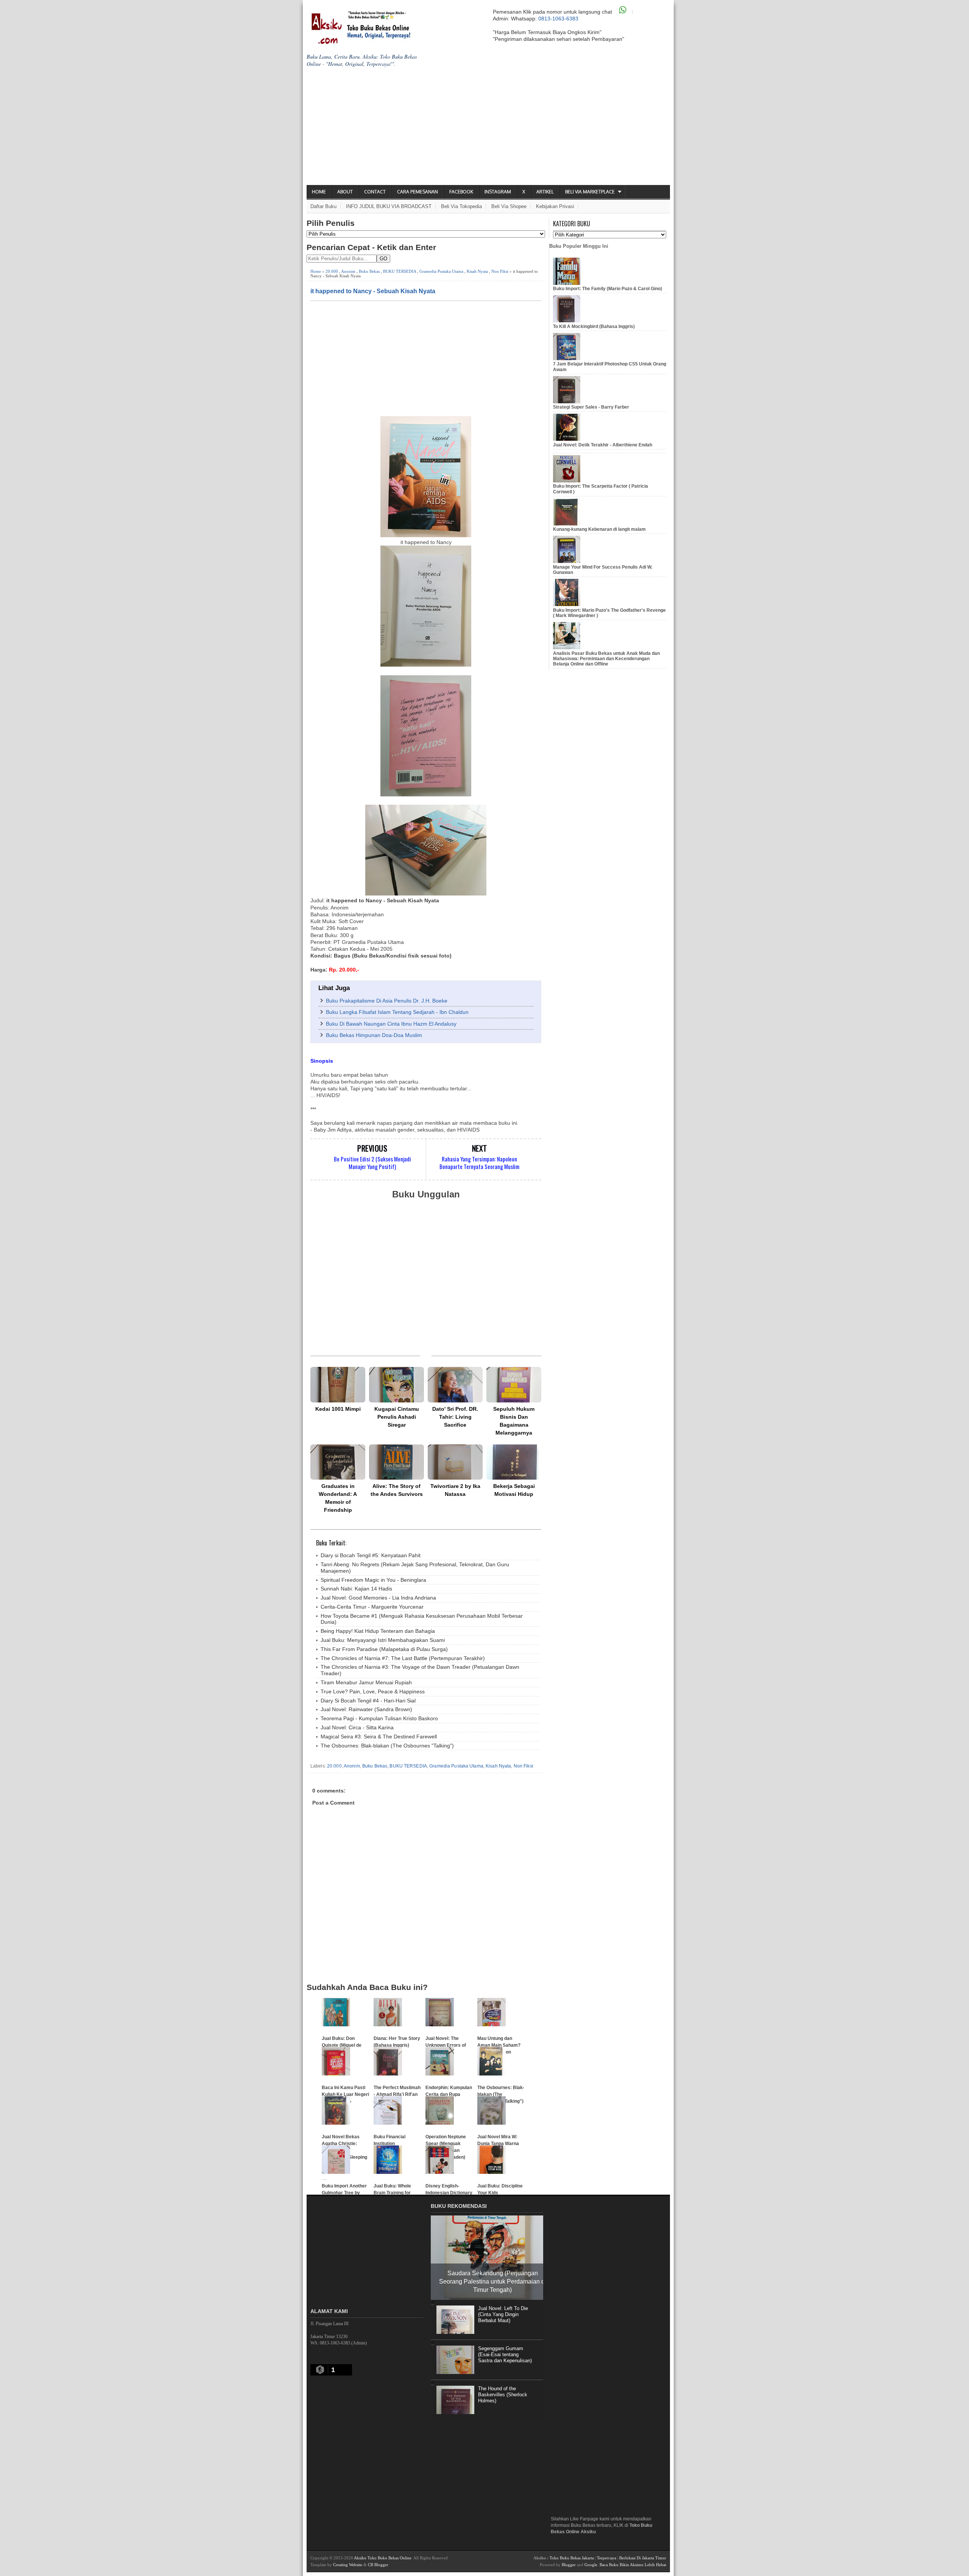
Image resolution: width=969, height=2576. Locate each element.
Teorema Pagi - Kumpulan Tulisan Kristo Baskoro (379, 1718)
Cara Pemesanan (418, 192)
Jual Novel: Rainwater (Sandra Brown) (366, 1709)
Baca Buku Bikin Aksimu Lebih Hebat (633, 2565)
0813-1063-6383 (558, 19)
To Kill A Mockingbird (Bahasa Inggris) (594, 326)
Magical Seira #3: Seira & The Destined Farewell (379, 1737)
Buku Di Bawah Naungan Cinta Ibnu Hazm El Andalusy (391, 1024)
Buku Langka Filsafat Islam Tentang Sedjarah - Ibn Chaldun (397, 1012)
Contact (375, 192)
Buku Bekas (369, 271)
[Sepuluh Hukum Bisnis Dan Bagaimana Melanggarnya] (514, 1384)
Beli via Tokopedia (461, 206)
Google (591, 2565)
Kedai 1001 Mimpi (338, 1409)
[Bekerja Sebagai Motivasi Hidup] (514, 1462)
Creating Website (348, 2565)
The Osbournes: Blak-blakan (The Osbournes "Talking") (387, 1746)
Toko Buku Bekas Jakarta (572, 2558)
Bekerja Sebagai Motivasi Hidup (514, 1490)
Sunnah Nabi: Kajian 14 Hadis (356, 1589)
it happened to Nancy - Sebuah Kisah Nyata (373, 291)
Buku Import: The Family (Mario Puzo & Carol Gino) (608, 289)
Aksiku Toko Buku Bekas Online (383, 2558)
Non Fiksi (500, 271)
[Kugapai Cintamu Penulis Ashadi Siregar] (396, 1384)
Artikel (545, 192)
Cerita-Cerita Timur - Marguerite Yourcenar (372, 1607)
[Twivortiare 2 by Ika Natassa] (455, 1462)
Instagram (498, 192)
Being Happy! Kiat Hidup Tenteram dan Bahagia (378, 1631)
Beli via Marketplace (590, 192)
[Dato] (455, 1384)
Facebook (461, 192)
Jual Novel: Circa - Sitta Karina (357, 1727)
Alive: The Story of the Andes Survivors (397, 1490)
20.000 (332, 271)
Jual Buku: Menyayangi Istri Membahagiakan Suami (383, 1640)
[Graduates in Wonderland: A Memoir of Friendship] (338, 1462)
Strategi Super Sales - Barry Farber (591, 407)
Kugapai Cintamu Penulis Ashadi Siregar (397, 1417)
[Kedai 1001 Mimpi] (338, 1384)
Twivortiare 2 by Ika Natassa (455, 1490)
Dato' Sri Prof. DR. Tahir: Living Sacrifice (455, 1417)
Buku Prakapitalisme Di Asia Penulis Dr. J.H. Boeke (387, 1001)
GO (383, 259)
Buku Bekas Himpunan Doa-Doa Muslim (374, 1035)
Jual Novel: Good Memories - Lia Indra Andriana (378, 1598)
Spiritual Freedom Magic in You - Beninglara (373, 1580)
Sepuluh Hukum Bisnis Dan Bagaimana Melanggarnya (514, 1421)
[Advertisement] (488, 128)
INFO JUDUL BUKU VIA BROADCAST (389, 206)
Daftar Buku (323, 206)
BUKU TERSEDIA (400, 271)
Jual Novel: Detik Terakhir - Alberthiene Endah (603, 445)
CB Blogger (378, 2565)
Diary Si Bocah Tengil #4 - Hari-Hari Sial (368, 1701)
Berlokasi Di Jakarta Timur (643, 2558)
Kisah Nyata (477, 271)
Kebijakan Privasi (555, 206)
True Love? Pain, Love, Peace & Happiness (373, 1691)
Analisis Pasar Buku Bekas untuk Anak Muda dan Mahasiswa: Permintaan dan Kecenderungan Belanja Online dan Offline (606, 659)
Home (319, 192)
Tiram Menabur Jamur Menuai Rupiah (366, 1682)
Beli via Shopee (509, 206)
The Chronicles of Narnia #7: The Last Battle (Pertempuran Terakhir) (403, 1658)
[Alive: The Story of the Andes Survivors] (396, 1462)
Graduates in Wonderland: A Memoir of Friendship (338, 1498)
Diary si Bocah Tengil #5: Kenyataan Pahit (371, 1555)
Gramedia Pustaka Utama (441, 271)
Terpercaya (607, 2558)
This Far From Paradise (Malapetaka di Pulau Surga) (384, 1649)
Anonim (348, 271)
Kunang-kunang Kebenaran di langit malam (599, 529)
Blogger (569, 2565)
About (345, 192)
